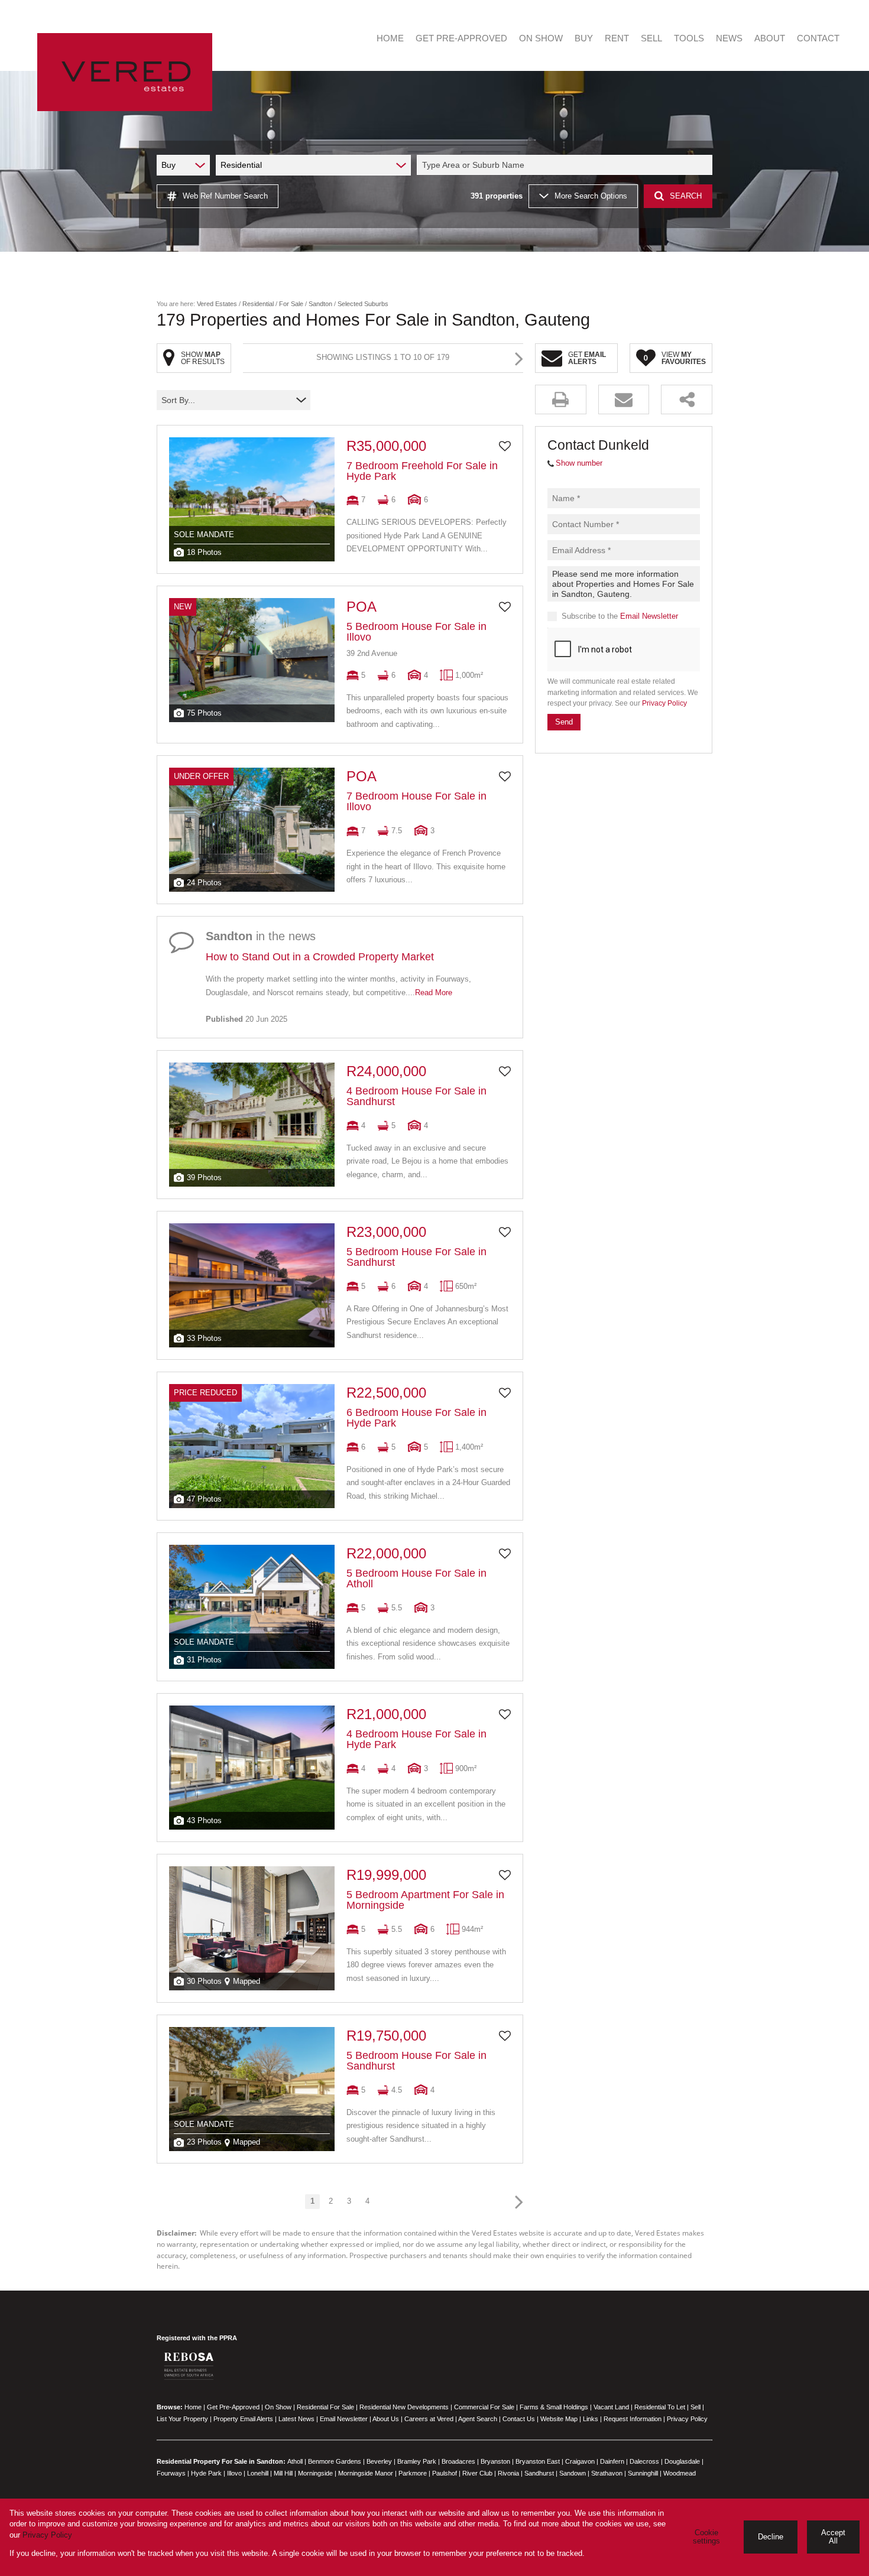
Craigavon (580, 2461)
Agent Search (478, 2419)
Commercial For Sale (484, 2407)
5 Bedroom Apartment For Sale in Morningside (425, 1900)
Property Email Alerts (243, 2419)
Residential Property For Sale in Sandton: (221, 2461)
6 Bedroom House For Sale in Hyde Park (416, 1418)
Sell (695, 2407)
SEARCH (686, 196)
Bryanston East (538, 2461)
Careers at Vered (429, 2419)
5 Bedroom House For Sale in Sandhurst (416, 1257)
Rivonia (508, 2473)
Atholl (295, 2461)
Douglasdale (682, 2461)
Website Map (559, 2419)
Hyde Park (206, 2473)
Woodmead (680, 2473)
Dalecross (644, 2461)
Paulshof (445, 2473)
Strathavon (607, 2473)
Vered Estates (217, 304)
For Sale (291, 304)
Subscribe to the (620, 616)
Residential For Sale (325, 2407)
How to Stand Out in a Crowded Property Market (320, 957)
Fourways (171, 2473)
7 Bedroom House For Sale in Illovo (416, 801)
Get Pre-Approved (233, 2407)
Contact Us (519, 2419)
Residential (258, 304)
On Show (278, 2407)
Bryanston (495, 2461)
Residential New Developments (404, 2407)
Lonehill (258, 2473)
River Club (477, 2473)
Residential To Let (660, 2407)
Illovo (234, 2473)
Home (193, 2407)
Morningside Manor (366, 2473)
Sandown (573, 2473)
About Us (386, 2419)
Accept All (833, 2537)
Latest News (296, 2419)
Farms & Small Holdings (554, 2407)
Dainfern (612, 2461)
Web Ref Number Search (225, 196)
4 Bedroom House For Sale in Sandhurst (416, 1096)
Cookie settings (706, 2537)
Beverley (379, 2461)
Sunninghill (643, 2473)
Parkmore (413, 2473)
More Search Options (591, 196)
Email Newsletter (649, 616)
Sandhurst (539, 2473)
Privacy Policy (664, 703)
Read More (434, 993)
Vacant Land (611, 2407)
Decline (771, 2537)
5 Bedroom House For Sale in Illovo (416, 632)
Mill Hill (283, 2473)
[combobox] (566, 165)
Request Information (633, 2419)
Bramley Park (417, 2461)
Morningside (315, 2473)
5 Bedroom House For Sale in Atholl (416, 1578)
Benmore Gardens (335, 2461)
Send (564, 721)
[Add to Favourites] (505, 446)
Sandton (320, 304)
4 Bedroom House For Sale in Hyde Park (416, 1739)
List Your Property (182, 2419)
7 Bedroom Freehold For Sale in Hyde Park (422, 471)
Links (591, 2419)
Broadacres (458, 2461)
